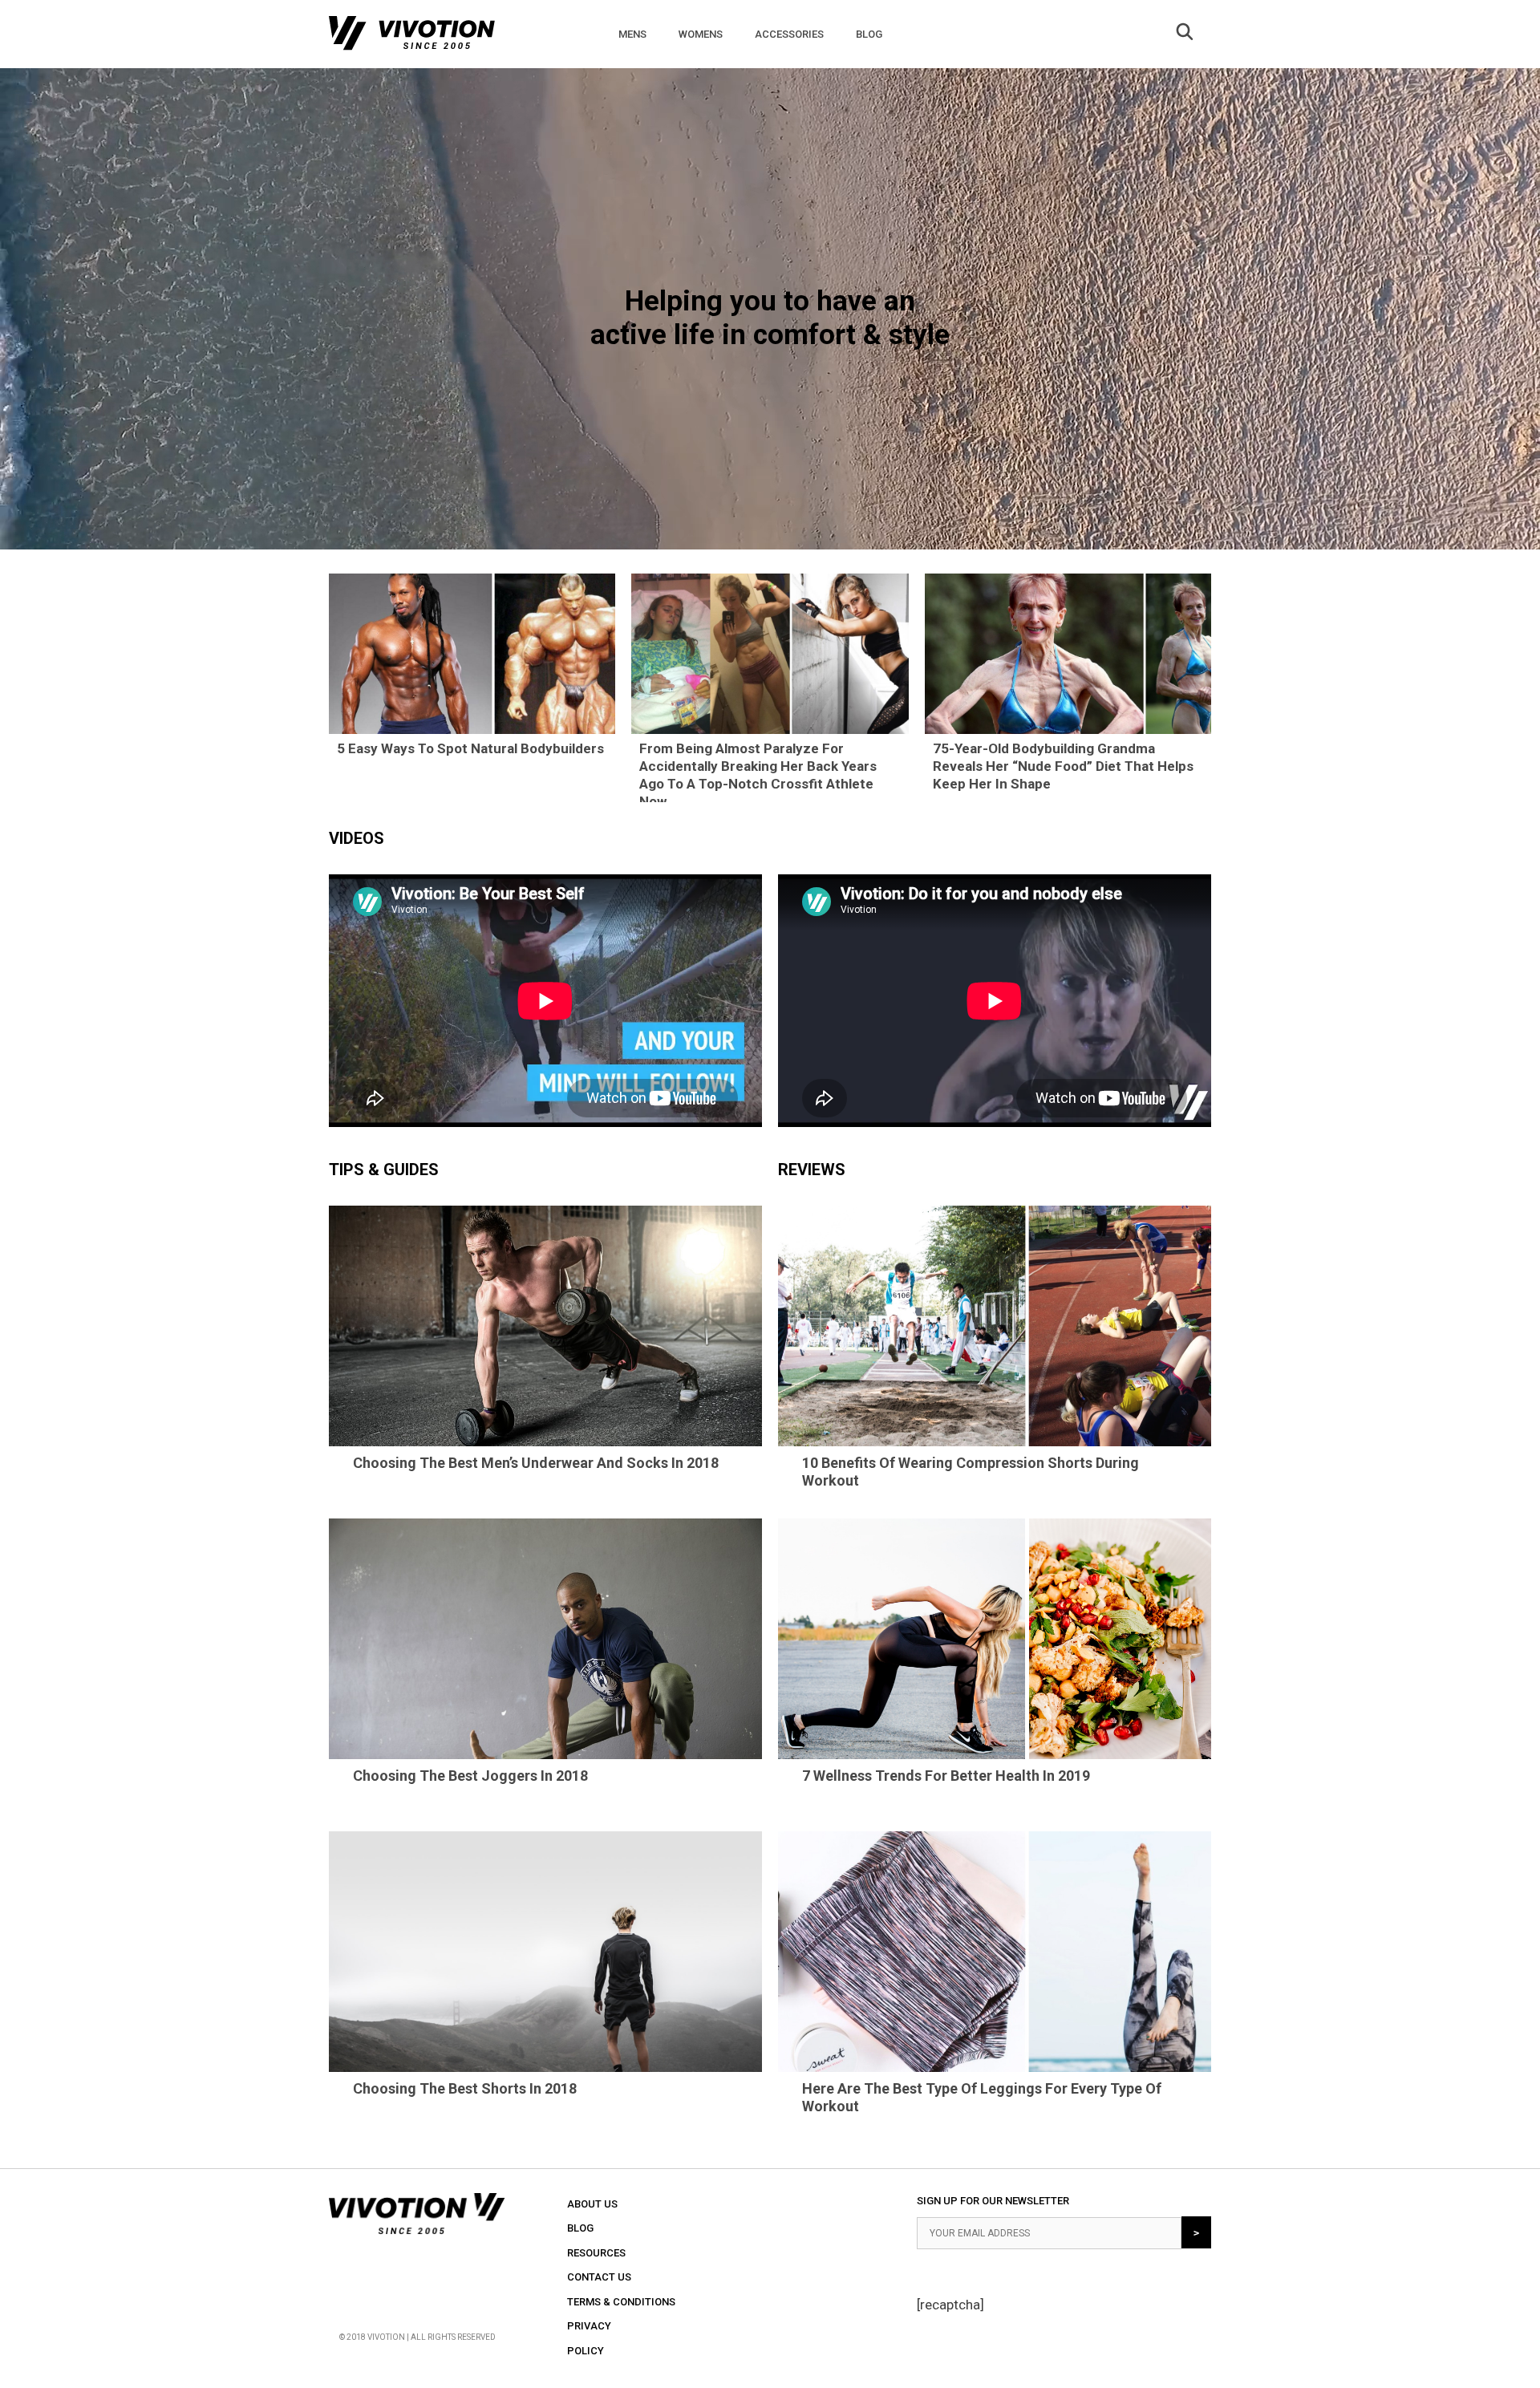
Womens (701, 34)
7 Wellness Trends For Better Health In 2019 (946, 1776)
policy (586, 2351)
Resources (596, 2253)
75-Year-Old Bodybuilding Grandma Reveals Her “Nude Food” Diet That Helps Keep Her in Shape (1063, 766)
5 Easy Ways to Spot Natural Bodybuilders (470, 748)
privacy (589, 2326)
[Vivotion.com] (412, 37)
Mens (632, 34)
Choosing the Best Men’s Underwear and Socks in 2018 (536, 1463)
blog (580, 2228)
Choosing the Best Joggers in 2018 (470, 1776)
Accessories (789, 34)
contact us (599, 2277)
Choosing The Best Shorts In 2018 (465, 2088)
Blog (869, 34)
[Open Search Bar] (1185, 34)
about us (592, 2204)
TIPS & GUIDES (384, 1170)
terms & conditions (621, 2302)
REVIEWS (812, 1170)
